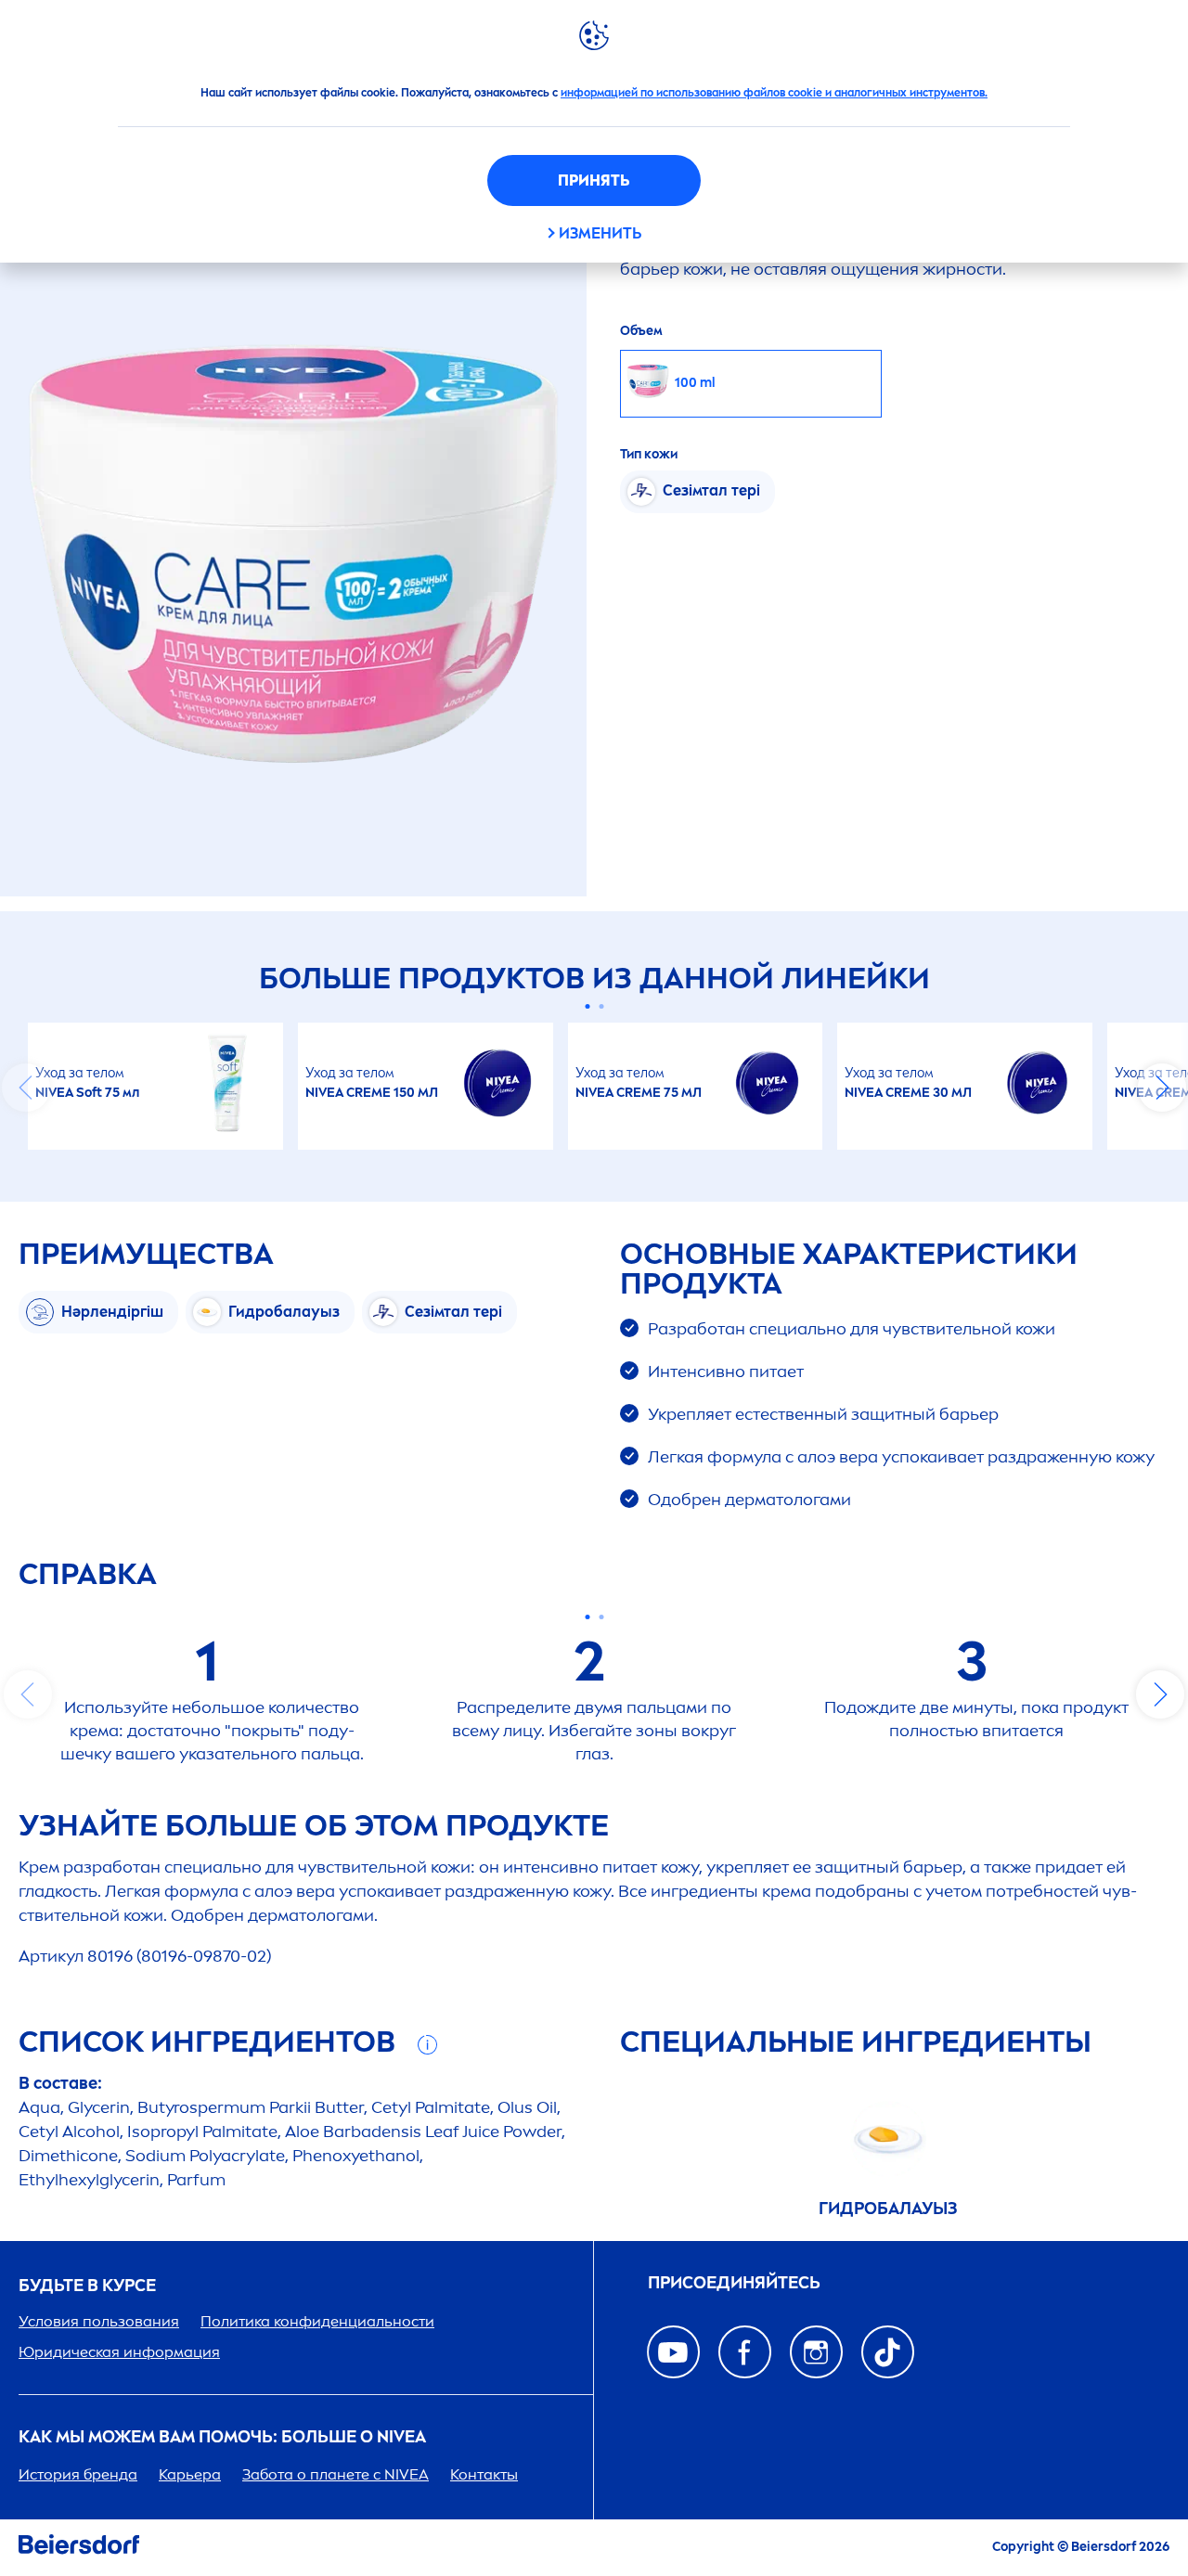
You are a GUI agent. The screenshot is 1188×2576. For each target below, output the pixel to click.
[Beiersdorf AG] (79, 2548)
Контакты (484, 2474)
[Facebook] (745, 2352)
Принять (594, 180)
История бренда (78, 2474)
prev (26, 1088)
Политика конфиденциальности (317, 2321)
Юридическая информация (119, 2352)
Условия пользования (99, 2321)
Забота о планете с (336, 2474)
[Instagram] (816, 2352)
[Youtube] (673, 2352)
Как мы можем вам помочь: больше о (222, 2437)
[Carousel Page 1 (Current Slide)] (587, 1006)
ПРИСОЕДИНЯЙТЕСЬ (734, 2283)
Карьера (190, 2474)
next (1162, 1088)
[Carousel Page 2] (601, 1006)
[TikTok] (888, 2352)
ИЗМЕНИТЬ (600, 233)
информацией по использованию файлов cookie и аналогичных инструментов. (774, 93)
